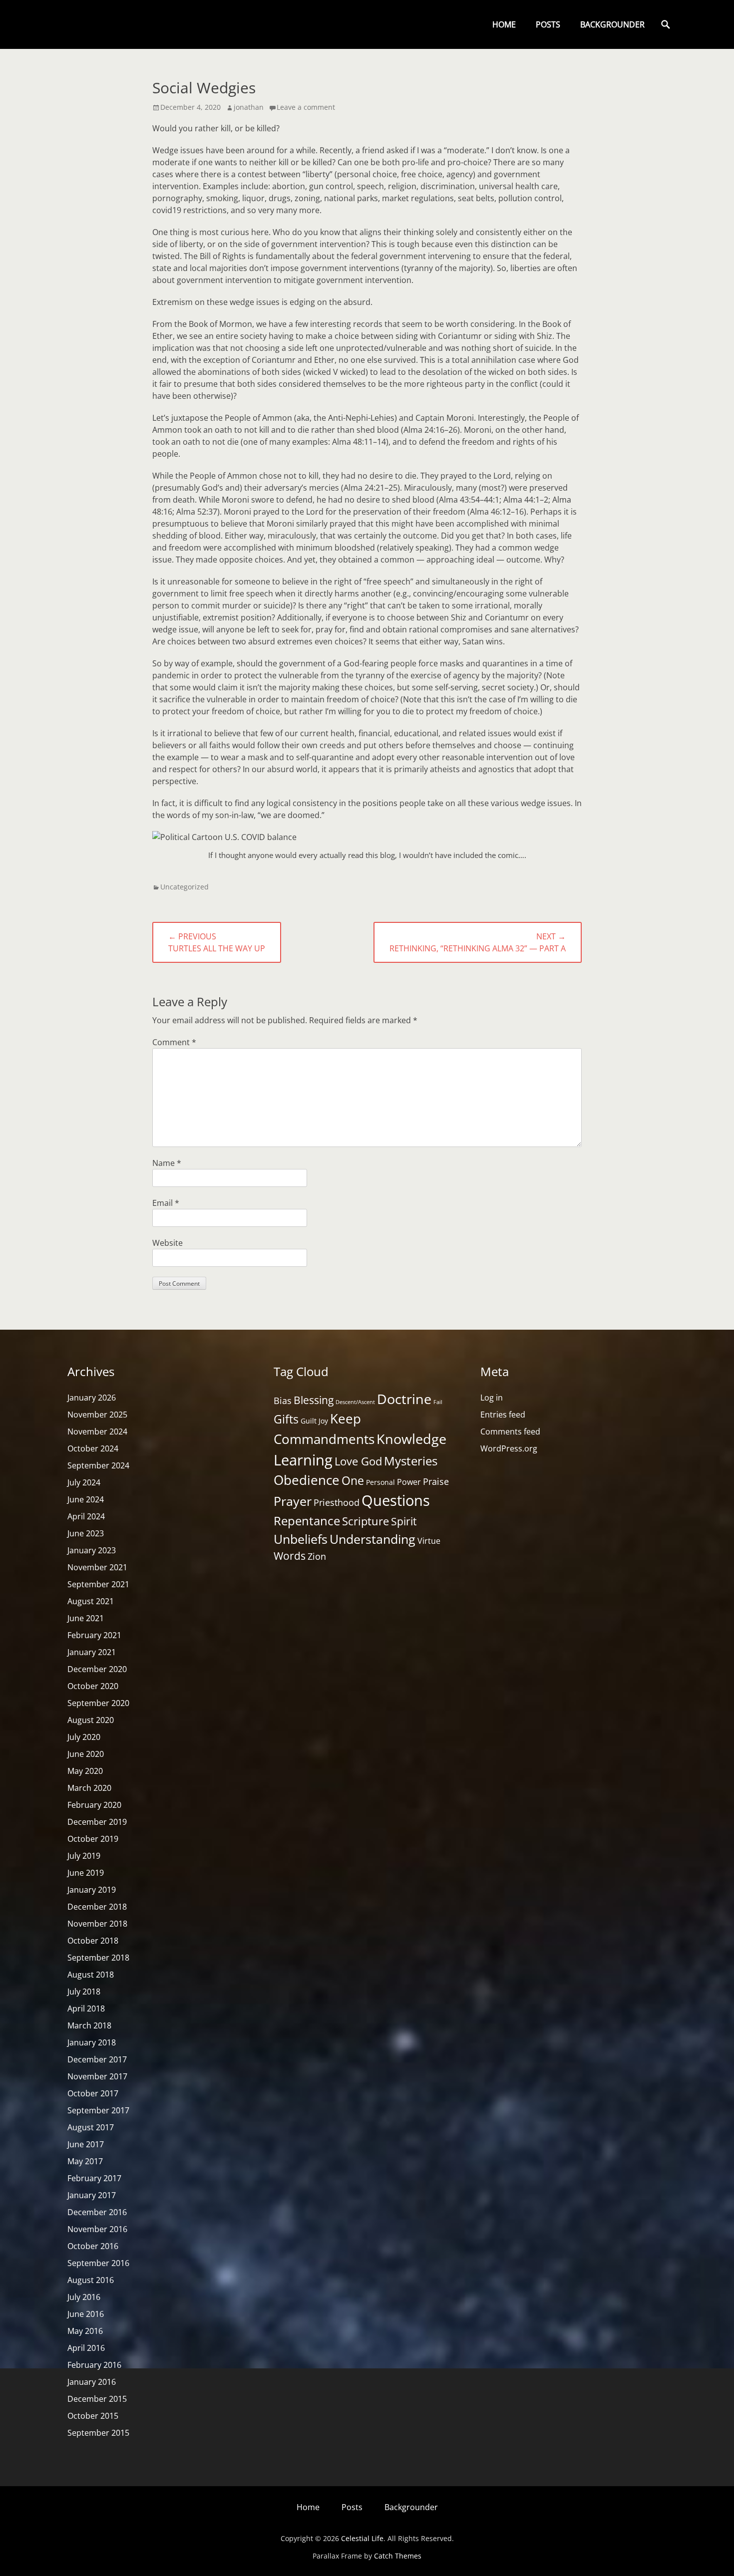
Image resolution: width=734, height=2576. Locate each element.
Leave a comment (306, 107)
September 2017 (98, 2110)
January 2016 (92, 2382)
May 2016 (85, 2331)
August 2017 (91, 2127)
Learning (303, 1460)
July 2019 (84, 1856)
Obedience (307, 1480)
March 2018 (89, 2025)
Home (504, 24)
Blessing (314, 1400)
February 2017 (94, 2178)
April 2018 (86, 2008)
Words (290, 1556)
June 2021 (86, 1618)
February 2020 (94, 1805)
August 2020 (91, 1720)
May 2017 (85, 2161)
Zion (317, 1556)
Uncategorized (184, 887)
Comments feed (510, 1431)
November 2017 (97, 2076)
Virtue (429, 1541)
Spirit (404, 1521)
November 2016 (97, 2229)
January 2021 (92, 1652)
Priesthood (337, 1502)
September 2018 (98, 1958)
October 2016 (93, 2246)
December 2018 (97, 1907)
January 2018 (92, 2042)
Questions (396, 1500)
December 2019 (97, 1822)
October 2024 (93, 1448)
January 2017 (92, 2195)
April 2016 (86, 2348)
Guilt (309, 1421)
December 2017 (97, 2059)
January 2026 (92, 1398)
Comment (174, 1042)
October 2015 (93, 2416)
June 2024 (86, 1499)
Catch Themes (398, 2556)
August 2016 (91, 2280)
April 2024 (86, 1516)
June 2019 (86, 1873)
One (353, 1480)
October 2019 (93, 1839)
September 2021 (98, 1584)
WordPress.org (509, 1448)
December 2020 (97, 1669)
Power (409, 1482)
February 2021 (94, 1635)
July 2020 (84, 1737)
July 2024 (84, 1482)
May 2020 (85, 1771)
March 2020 (89, 1788)
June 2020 (86, 1754)
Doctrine (404, 1399)
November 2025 (97, 1415)
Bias (283, 1401)
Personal (380, 1482)
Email (166, 1203)
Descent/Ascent (355, 1402)
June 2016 (86, 2314)
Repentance (307, 1521)
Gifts (286, 1419)
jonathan (249, 107)
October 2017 (93, 2093)
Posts (548, 24)
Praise (436, 1481)
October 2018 (93, 1941)
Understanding (372, 1539)
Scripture (366, 1521)
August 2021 (91, 1601)
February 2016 (94, 2365)
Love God (358, 1461)
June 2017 (86, 2144)
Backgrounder (612, 24)
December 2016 (97, 2212)
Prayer (293, 1501)
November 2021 (97, 1567)
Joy (323, 1421)
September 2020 (98, 1703)
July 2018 (84, 1992)
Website (168, 1243)
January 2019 (92, 1890)
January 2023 (92, 1550)
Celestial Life (362, 2538)
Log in (492, 1398)
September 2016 (98, 2263)
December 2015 (97, 2399)
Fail (438, 1402)
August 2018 (91, 1975)
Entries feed (503, 1415)
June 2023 (86, 1533)
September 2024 (98, 1465)
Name (167, 1163)
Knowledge (411, 1439)
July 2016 (84, 2297)
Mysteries (411, 1461)
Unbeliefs (301, 1539)
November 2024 (97, 1431)
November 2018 (97, 1924)
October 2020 (93, 1686)
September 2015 (98, 2433)
